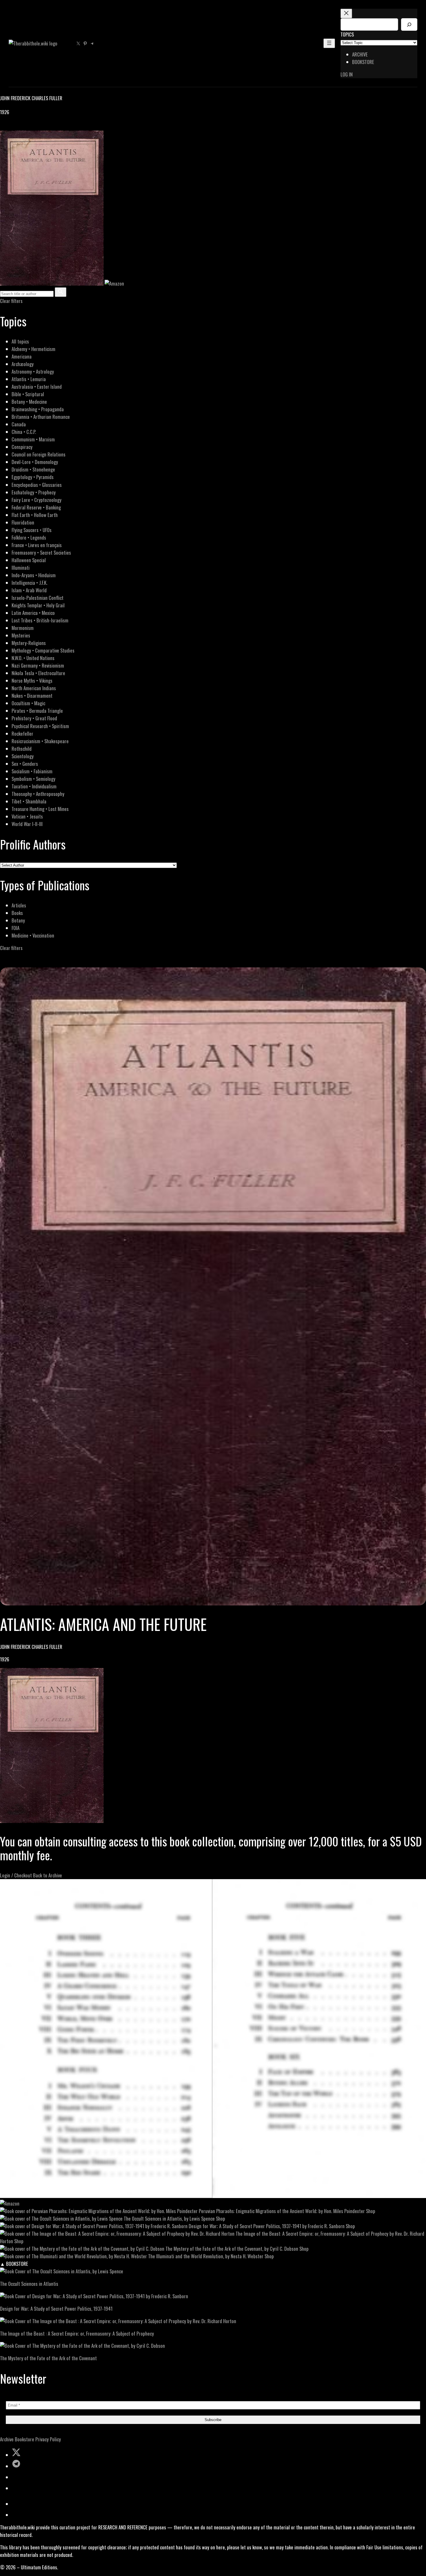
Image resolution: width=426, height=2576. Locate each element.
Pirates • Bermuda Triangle (37, 711)
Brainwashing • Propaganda (38, 409)
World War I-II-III (27, 824)
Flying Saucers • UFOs (32, 530)
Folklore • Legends (29, 537)
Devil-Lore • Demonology (35, 462)
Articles (19, 905)
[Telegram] (24, 127)
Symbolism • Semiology (33, 779)
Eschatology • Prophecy (34, 492)
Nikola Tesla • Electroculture (38, 673)
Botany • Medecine (29, 402)
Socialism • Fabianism (32, 771)
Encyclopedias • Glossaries (37, 485)
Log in (347, 74)
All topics (20, 341)
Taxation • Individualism (34, 786)
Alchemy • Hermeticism (33, 349)
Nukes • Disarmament (32, 696)
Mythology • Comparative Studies (43, 650)
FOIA (16, 928)
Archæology (23, 364)
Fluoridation (23, 522)
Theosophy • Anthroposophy (38, 794)
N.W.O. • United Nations (33, 658)
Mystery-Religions (29, 643)
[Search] (409, 24)
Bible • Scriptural (28, 394)
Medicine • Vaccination (33, 935)
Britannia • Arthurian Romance (41, 417)
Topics (347, 34)
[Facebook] (3, 127)
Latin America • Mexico (33, 613)
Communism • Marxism (33, 439)
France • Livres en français (37, 545)
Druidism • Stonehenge (33, 469)
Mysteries (21, 635)
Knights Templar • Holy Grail (38, 605)
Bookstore (24, 2439)
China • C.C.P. (24, 432)
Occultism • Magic (28, 703)
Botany (18, 920)
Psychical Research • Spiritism (40, 726)
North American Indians (34, 688)
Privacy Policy (48, 2439)
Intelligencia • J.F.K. (29, 583)
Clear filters (11, 301)
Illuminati (21, 568)
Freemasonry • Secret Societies (41, 552)
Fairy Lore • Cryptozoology (37, 500)
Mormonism (23, 628)
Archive (7, 2439)
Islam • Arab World (29, 590)
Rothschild (22, 749)
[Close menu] (346, 13)
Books (17, 913)
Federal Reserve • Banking (36, 507)
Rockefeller (22, 733)
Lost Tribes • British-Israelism (40, 620)
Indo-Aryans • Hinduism (34, 575)
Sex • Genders (25, 764)
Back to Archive (48, 1875)
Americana (22, 356)
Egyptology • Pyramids (33, 477)
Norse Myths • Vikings (32, 680)
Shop (371, 2211)
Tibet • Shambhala (29, 801)
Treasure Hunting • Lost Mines (40, 809)
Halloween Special (29, 560)
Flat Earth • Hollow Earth (35, 515)
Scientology (23, 756)
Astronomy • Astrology (33, 371)
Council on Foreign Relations (39, 454)
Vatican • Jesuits (27, 816)
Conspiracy (22, 447)
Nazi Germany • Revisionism (38, 665)
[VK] (17, 127)
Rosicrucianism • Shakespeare (40, 741)
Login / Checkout (16, 1875)
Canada (19, 424)
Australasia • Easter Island (37, 387)
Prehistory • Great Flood (34, 718)
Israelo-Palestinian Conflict (38, 598)
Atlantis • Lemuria (29, 379)
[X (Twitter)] (10, 127)
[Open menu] (329, 43)
